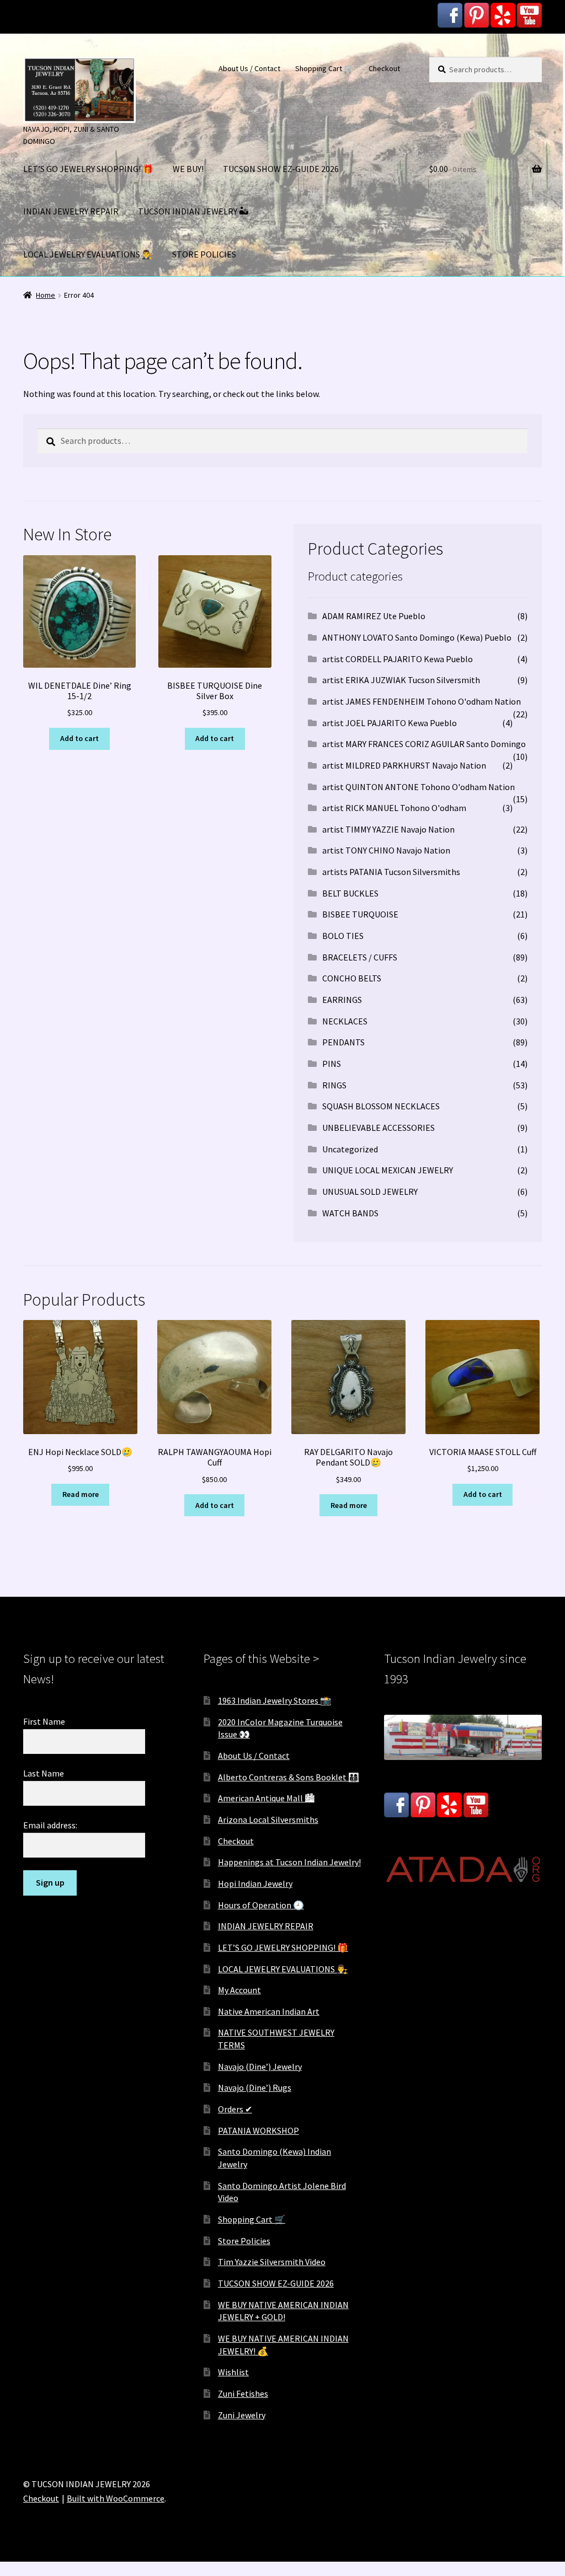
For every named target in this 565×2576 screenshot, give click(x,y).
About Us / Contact (249, 68)
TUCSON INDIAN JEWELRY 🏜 (193, 211)
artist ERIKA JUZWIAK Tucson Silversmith (401, 680)
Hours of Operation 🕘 (261, 1905)
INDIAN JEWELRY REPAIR (71, 211)
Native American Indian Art (269, 2011)
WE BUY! (188, 169)
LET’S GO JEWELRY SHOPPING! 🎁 (88, 169)
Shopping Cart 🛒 (324, 68)
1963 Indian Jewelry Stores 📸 (274, 1700)
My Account (239, 1990)
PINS (332, 1064)
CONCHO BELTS (352, 978)
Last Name (44, 1773)
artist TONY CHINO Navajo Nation (386, 850)
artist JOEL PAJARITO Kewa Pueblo (390, 723)
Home (46, 295)
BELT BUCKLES (350, 893)
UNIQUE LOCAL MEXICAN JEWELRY (388, 1170)
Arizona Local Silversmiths (268, 1820)
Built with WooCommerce (116, 2498)
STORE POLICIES (204, 254)
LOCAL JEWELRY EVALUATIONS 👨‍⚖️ (88, 254)
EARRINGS (342, 1000)
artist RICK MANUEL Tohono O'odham (394, 808)
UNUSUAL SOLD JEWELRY (370, 1192)
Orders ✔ (235, 2109)
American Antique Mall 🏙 (266, 1798)
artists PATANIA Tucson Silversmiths (391, 872)
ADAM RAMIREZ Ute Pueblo (374, 616)
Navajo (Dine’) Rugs (255, 2087)
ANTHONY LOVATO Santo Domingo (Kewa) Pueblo (417, 637)
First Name (44, 1721)
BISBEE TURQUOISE (360, 914)
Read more (81, 1494)
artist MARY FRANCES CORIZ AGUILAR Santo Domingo (424, 744)
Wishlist (233, 2372)
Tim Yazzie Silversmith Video (272, 2262)
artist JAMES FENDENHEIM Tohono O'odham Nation (422, 701)
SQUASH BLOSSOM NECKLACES (381, 1106)
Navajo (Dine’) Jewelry (260, 2067)
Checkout (384, 68)
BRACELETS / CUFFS (360, 957)
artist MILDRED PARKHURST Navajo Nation (404, 765)
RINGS (334, 1085)
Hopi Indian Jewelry (255, 1883)
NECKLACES (345, 1021)
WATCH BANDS (350, 1213)
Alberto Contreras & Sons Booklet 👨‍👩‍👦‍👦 (289, 1777)
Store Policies (244, 2241)
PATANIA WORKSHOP (258, 2130)
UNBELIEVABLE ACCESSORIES (379, 1128)
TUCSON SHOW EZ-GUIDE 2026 (281, 169)
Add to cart (79, 738)
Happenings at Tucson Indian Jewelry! (289, 1862)
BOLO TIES (343, 936)
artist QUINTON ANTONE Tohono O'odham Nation (419, 787)
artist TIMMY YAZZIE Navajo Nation (388, 829)
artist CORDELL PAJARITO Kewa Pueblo (398, 659)
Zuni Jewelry (242, 2415)
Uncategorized (350, 1149)
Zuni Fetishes (243, 2393)
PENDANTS (343, 1042)
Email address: (50, 1825)
